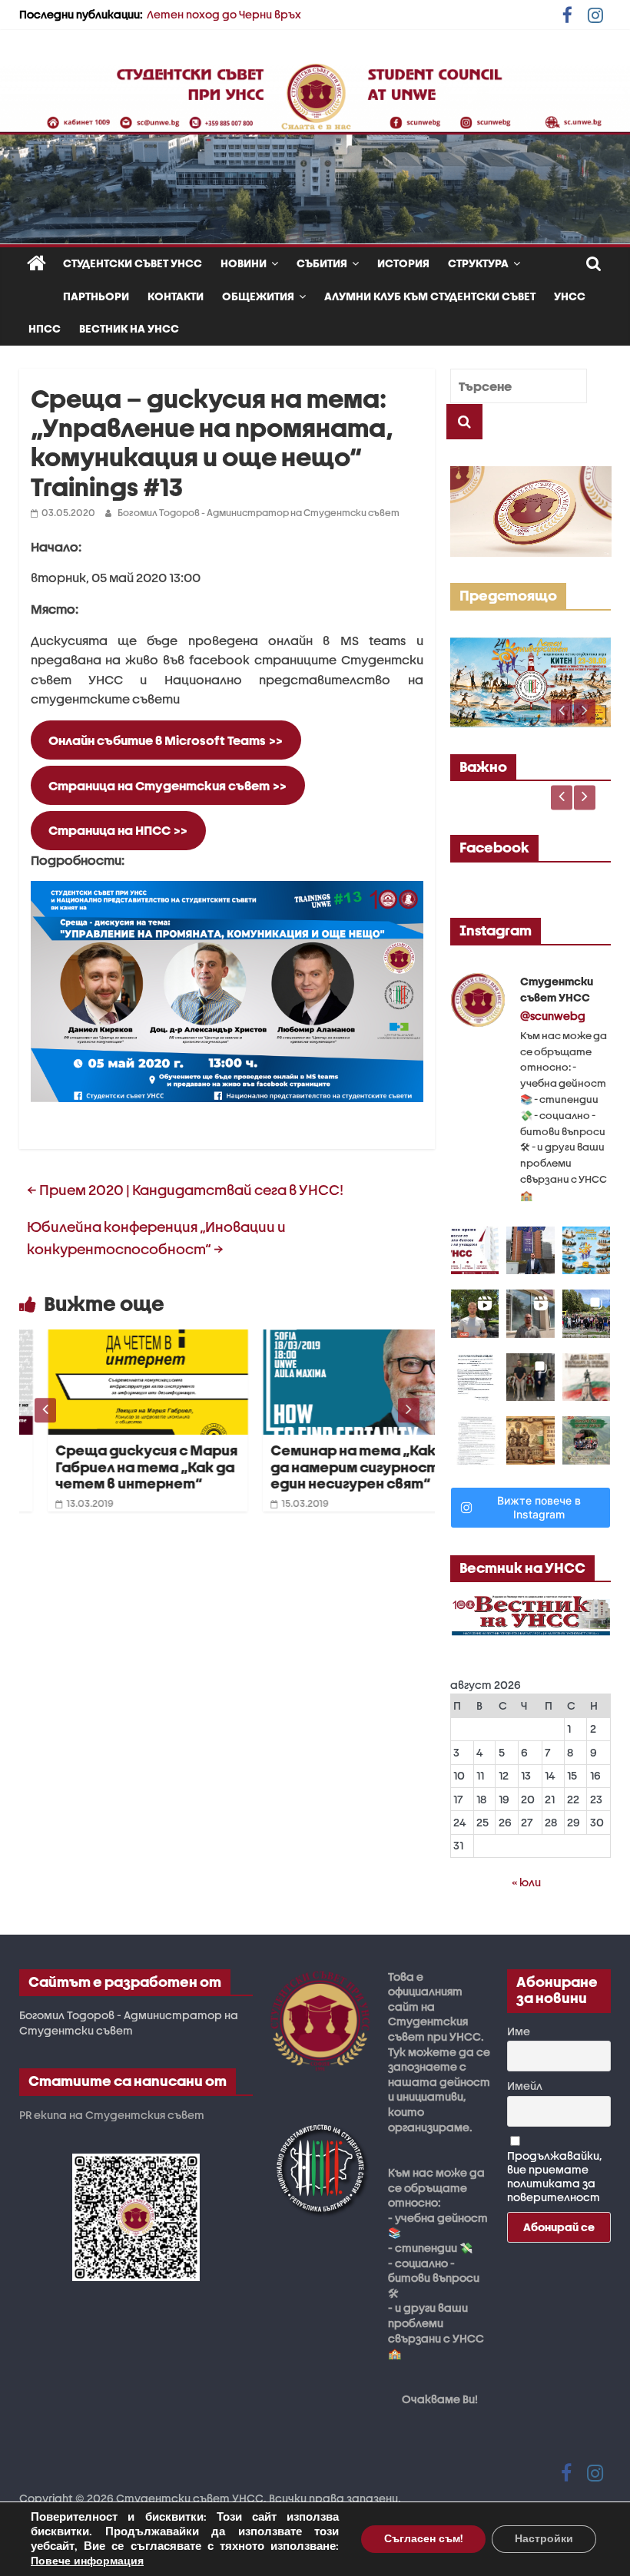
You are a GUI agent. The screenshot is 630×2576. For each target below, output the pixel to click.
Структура (478, 263)
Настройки (544, 2539)
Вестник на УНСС (129, 328)
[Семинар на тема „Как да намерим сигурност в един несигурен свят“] (334, 1339)
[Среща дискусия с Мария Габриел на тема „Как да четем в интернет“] (119, 1339)
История (403, 263)
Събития (322, 263)
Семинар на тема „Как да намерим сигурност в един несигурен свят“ (332, 1467)
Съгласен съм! (423, 2539)
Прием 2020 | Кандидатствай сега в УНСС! (185, 1190)
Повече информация (87, 2561)
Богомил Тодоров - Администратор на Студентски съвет (259, 512)
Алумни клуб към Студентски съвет (430, 296)
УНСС (570, 296)
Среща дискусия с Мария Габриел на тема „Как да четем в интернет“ (118, 1467)
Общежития (258, 296)
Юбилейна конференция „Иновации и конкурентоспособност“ (156, 1238)
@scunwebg (553, 1016)
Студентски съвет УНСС (133, 263)
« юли (526, 1882)
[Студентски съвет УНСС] (36, 264)
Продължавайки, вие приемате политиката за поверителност (555, 2176)
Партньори (96, 296)
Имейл (525, 2086)
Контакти (176, 296)
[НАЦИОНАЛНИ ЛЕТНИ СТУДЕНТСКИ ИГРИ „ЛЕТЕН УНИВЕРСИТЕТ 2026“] (531, 646)
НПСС (45, 328)
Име (519, 2031)
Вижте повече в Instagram (539, 1507)
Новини (244, 263)
